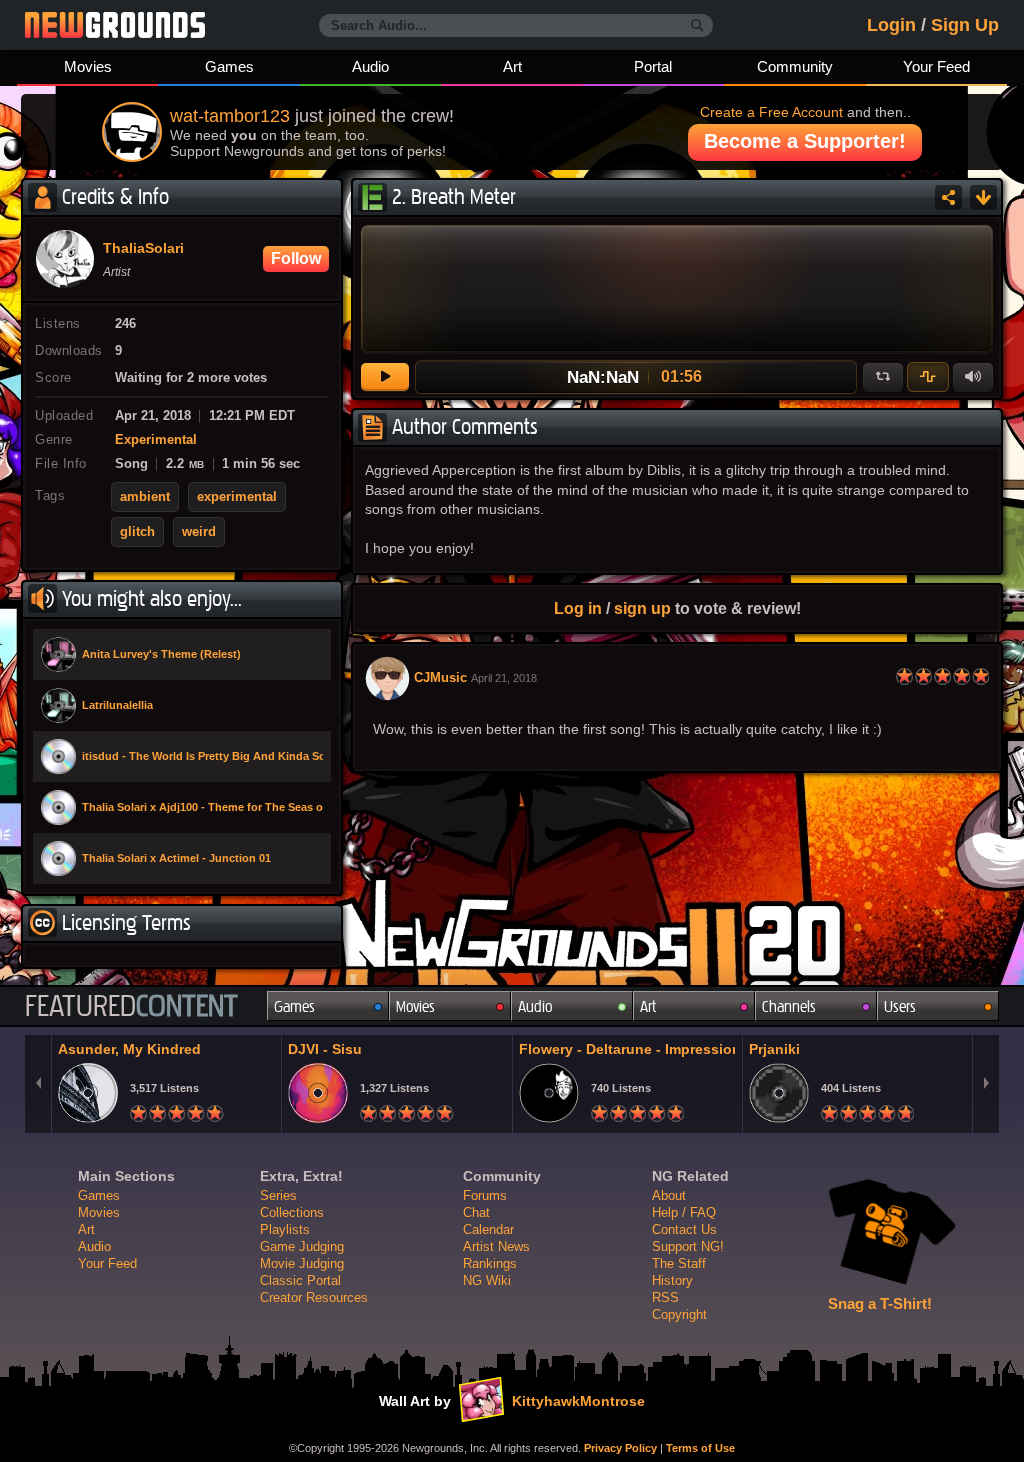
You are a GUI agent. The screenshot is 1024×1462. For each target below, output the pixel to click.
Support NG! (688, 1246)
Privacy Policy (620, 1448)
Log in (578, 608)
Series (278, 1195)
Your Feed (936, 66)
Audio (370, 66)
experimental (237, 497)
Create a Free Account (771, 112)
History (672, 1280)
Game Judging (302, 1246)
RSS (665, 1297)
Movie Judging (302, 1263)
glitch (137, 532)
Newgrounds (115, 25)
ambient (145, 497)
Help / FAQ (684, 1212)
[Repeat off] (883, 377)
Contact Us (684, 1229)
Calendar (488, 1229)
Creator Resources (314, 1297)
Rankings (490, 1263)
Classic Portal (300, 1280)
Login (891, 25)
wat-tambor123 (230, 116)
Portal (653, 66)
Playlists (285, 1229)
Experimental (156, 440)
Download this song (983, 197)
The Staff (679, 1263)
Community (795, 66)
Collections (292, 1212)
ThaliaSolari (143, 249)
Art (512, 66)
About (669, 1195)
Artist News (496, 1246)
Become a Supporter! (805, 141)
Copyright (679, 1314)
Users (900, 1006)
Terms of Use (700, 1448)
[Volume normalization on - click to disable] (928, 377)
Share (948, 197)
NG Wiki (487, 1280)
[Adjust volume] (973, 377)
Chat (476, 1212)
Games (229, 66)
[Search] (697, 26)
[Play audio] (385, 377)
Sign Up (965, 25)
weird (199, 532)
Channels (789, 1006)
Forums (485, 1195)
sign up (642, 608)
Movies (88, 66)
